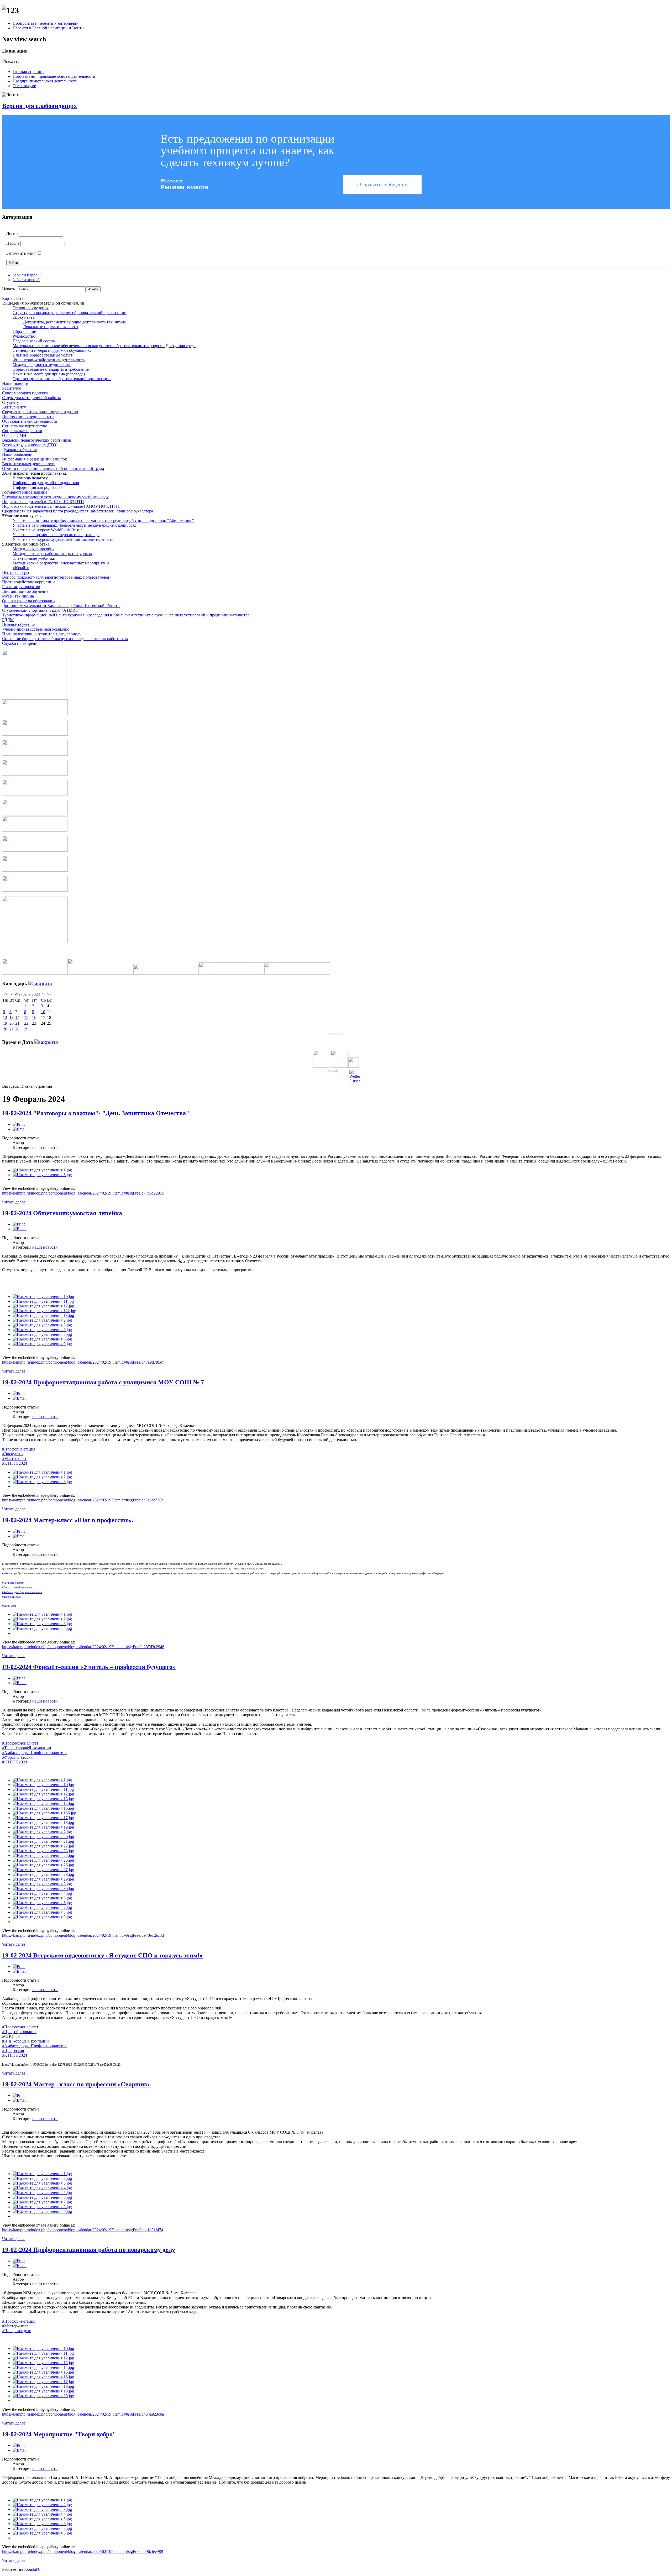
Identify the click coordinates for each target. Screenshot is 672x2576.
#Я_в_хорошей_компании (25, 2041)
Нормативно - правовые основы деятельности (54, 76)
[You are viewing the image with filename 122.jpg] (44, 1311)
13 (12, 1017)
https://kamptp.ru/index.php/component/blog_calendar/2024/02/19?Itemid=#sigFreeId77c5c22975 (83, 1193)
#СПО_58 (11, 2036)
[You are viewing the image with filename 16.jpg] (43, 1808)
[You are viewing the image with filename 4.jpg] (42, 1628)
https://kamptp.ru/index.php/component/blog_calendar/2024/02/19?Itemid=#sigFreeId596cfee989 (83, 2551)
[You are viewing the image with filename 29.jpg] (43, 1879)
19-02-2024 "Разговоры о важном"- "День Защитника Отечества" (96, 1113)
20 (12, 1023)
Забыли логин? (26, 280)
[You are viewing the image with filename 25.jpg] (43, 1860)
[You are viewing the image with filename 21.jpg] (43, 1841)
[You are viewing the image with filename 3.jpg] (42, 1325)
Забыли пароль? (27, 275)
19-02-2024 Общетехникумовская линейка (62, 1213)
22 (26, 1023)
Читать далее (14, 1202)
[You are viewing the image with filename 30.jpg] (43, 1889)
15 (26, 1017)
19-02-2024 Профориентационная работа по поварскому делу (89, 2250)
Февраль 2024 (28, 994)
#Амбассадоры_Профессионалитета (34, 1753)
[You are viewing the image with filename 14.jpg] (43, 1803)
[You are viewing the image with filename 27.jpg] (43, 1870)
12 (5, 1017)
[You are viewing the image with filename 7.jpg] (42, 1334)
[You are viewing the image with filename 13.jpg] (43, 1315)
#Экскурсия (13, 1454)
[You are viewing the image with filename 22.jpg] (43, 1846)
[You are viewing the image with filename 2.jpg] (42, 1320)
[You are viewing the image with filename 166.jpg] (44, 1813)
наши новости (45, 1147)
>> (49, 994)
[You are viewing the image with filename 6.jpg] (42, 1175)
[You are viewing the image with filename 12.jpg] (43, 1306)
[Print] (19, 1124)
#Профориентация (19, 1449)
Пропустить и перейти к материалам (46, 23)
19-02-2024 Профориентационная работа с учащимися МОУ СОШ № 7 (103, 1382)
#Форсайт (11, 1757)
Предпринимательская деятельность (45, 81)
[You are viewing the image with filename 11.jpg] (43, 1301)
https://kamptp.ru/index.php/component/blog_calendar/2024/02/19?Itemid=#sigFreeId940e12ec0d (83, 1935)
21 (17, 1023)
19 (5, 1023)
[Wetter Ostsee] (355, 1081)
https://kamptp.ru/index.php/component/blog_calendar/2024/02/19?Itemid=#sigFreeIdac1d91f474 (83, 2230)
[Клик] (40, 984)
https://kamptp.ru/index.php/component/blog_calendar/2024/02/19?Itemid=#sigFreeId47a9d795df (83, 1362)
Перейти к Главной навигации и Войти (48, 28)
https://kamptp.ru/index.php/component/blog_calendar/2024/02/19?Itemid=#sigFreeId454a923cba (83, 2414)
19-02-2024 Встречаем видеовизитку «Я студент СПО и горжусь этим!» (102, 1955)
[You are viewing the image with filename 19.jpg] (43, 1827)
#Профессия (13, 2051)
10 (43, 1012)
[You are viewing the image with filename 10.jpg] (43, 1297)
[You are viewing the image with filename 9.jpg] (42, 1344)
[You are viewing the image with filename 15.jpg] (43, 2372)
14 (17, 1017)
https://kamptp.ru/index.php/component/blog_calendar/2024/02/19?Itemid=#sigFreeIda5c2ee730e (83, 1500)
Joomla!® (32, 2569)
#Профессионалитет (20, 1743)
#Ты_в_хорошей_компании (27, 1748)
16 (34, 1017)
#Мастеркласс (15, 1459)
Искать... (10, 289)
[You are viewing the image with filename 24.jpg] (43, 1855)
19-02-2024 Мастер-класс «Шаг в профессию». (68, 1520)
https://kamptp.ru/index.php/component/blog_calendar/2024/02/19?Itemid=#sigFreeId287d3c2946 (83, 1647)
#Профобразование (19, 2032)
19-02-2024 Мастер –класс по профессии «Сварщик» (77, 2084)
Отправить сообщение (382, 184)
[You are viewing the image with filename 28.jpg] (43, 1874)
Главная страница (28, 72)
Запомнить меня (21, 253)
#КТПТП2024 (15, 1463)
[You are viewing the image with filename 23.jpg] (43, 1851)
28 (17, 1029)
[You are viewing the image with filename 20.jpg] (43, 1837)
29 (26, 1029)
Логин (12, 234)
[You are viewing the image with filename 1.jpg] (42, 1170)
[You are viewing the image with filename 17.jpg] (43, 1818)
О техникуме (24, 86)
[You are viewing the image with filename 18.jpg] (43, 1822)
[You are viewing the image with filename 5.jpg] (42, 1330)
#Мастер (10, 2326)
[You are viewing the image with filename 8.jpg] (42, 1339)
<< (6, 994)
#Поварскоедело (17, 2331)
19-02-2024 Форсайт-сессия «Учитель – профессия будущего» (89, 1667)
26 (5, 1029)
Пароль (13, 243)
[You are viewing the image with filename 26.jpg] (43, 1865)
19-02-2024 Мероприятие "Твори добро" (59, 2434)
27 (12, 1029)
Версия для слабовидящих (40, 106)
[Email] (20, 1129)
